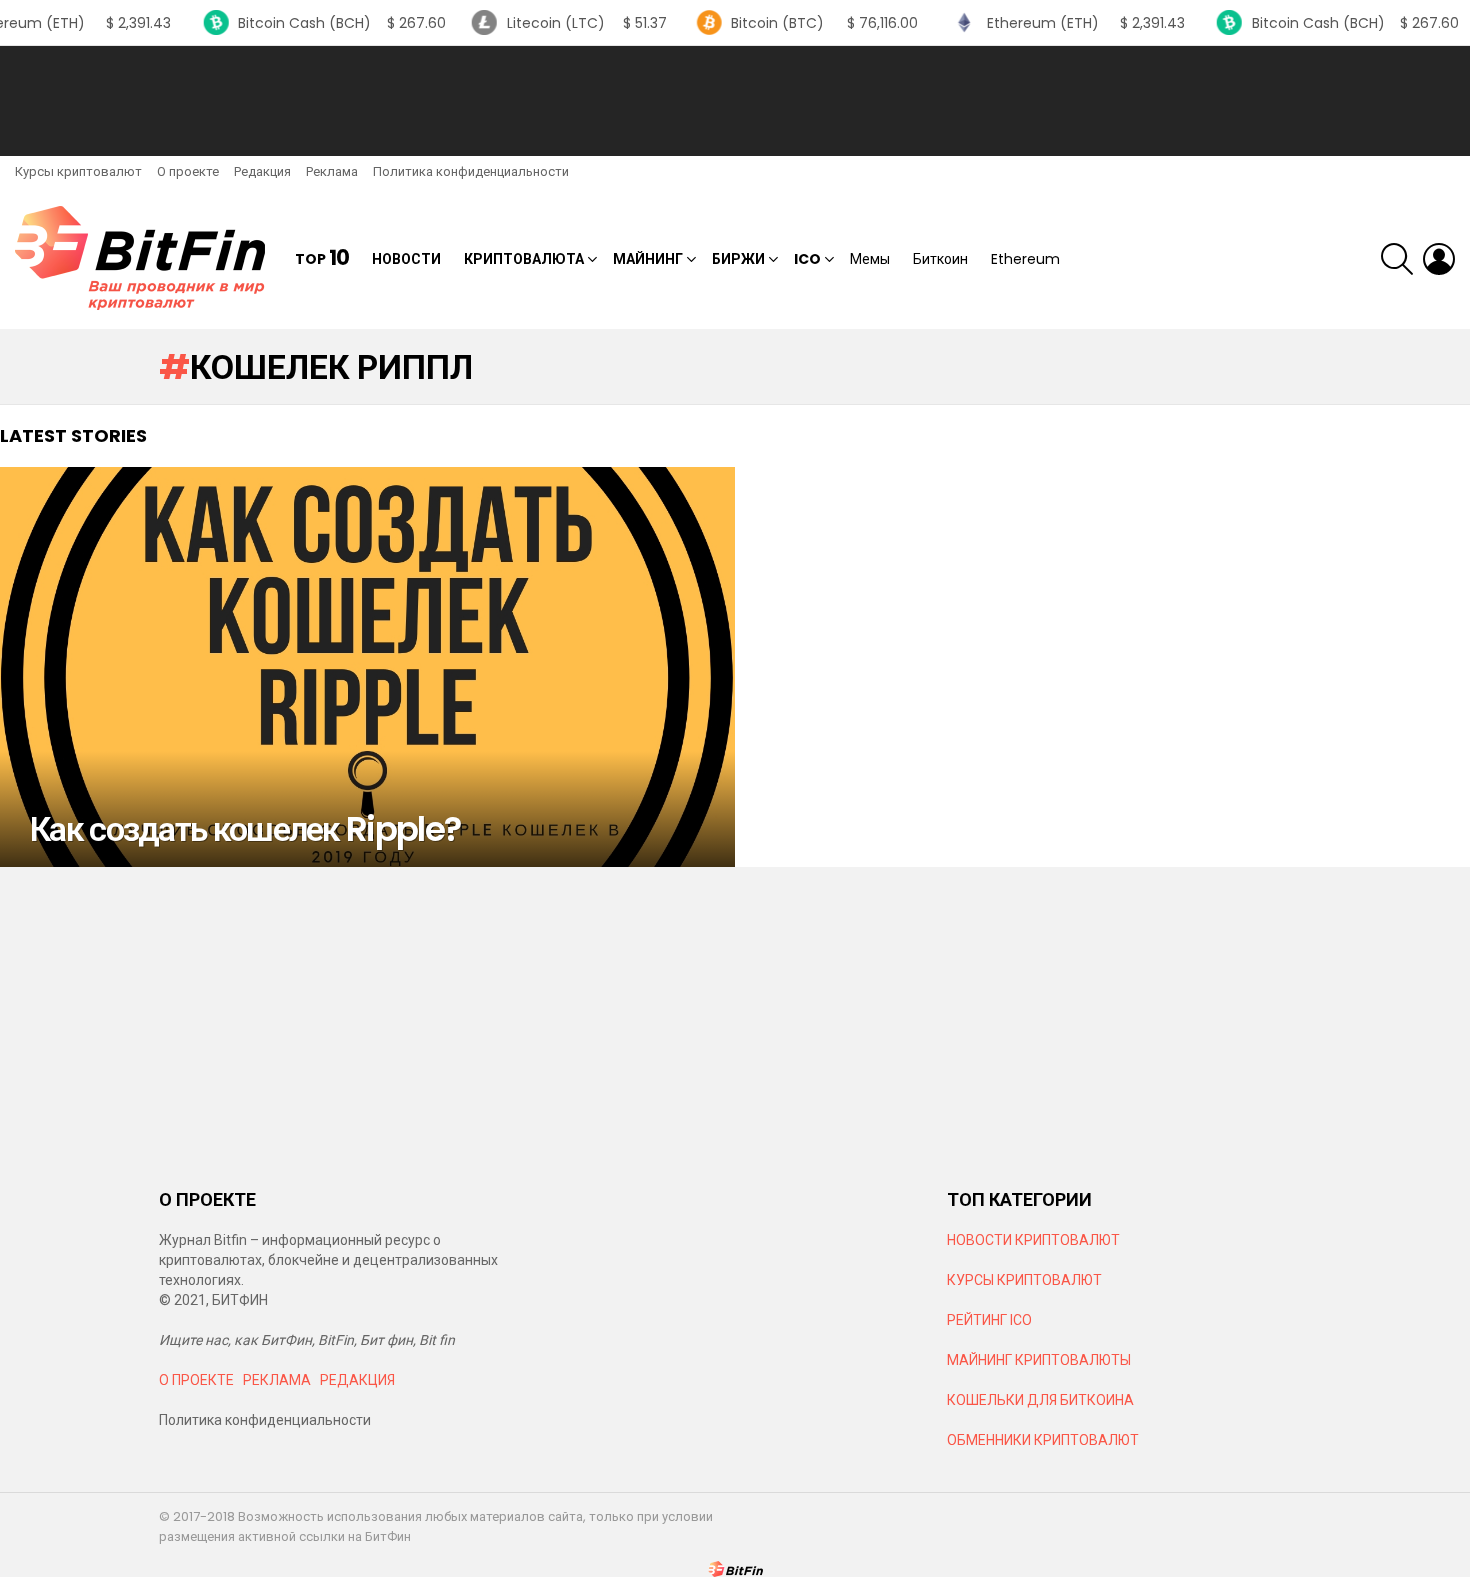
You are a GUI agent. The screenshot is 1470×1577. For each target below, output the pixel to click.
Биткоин (940, 259)
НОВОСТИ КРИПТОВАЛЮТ (1033, 1240)
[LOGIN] (1439, 259)
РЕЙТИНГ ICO (991, 1320)
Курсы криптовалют (78, 171)
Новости (406, 259)
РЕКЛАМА (277, 1380)
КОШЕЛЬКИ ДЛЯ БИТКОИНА (1040, 1400)
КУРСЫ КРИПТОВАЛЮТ (1024, 1280)
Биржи (738, 259)
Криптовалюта (524, 259)
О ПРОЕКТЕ (196, 1380)
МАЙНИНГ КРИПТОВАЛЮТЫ (1039, 1360)
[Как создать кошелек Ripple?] (367, 667)
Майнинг (648, 259)
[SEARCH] (1397, 259)
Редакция (262, 171)
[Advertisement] (735, 101)
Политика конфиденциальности (471, 171)
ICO (807, 259)
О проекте (188, 171)
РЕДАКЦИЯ (357, 1380)
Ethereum (1025, 259)
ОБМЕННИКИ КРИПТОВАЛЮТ (1043, 1440)
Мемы (870, 259)
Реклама (332, 171)
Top (322, 258)
